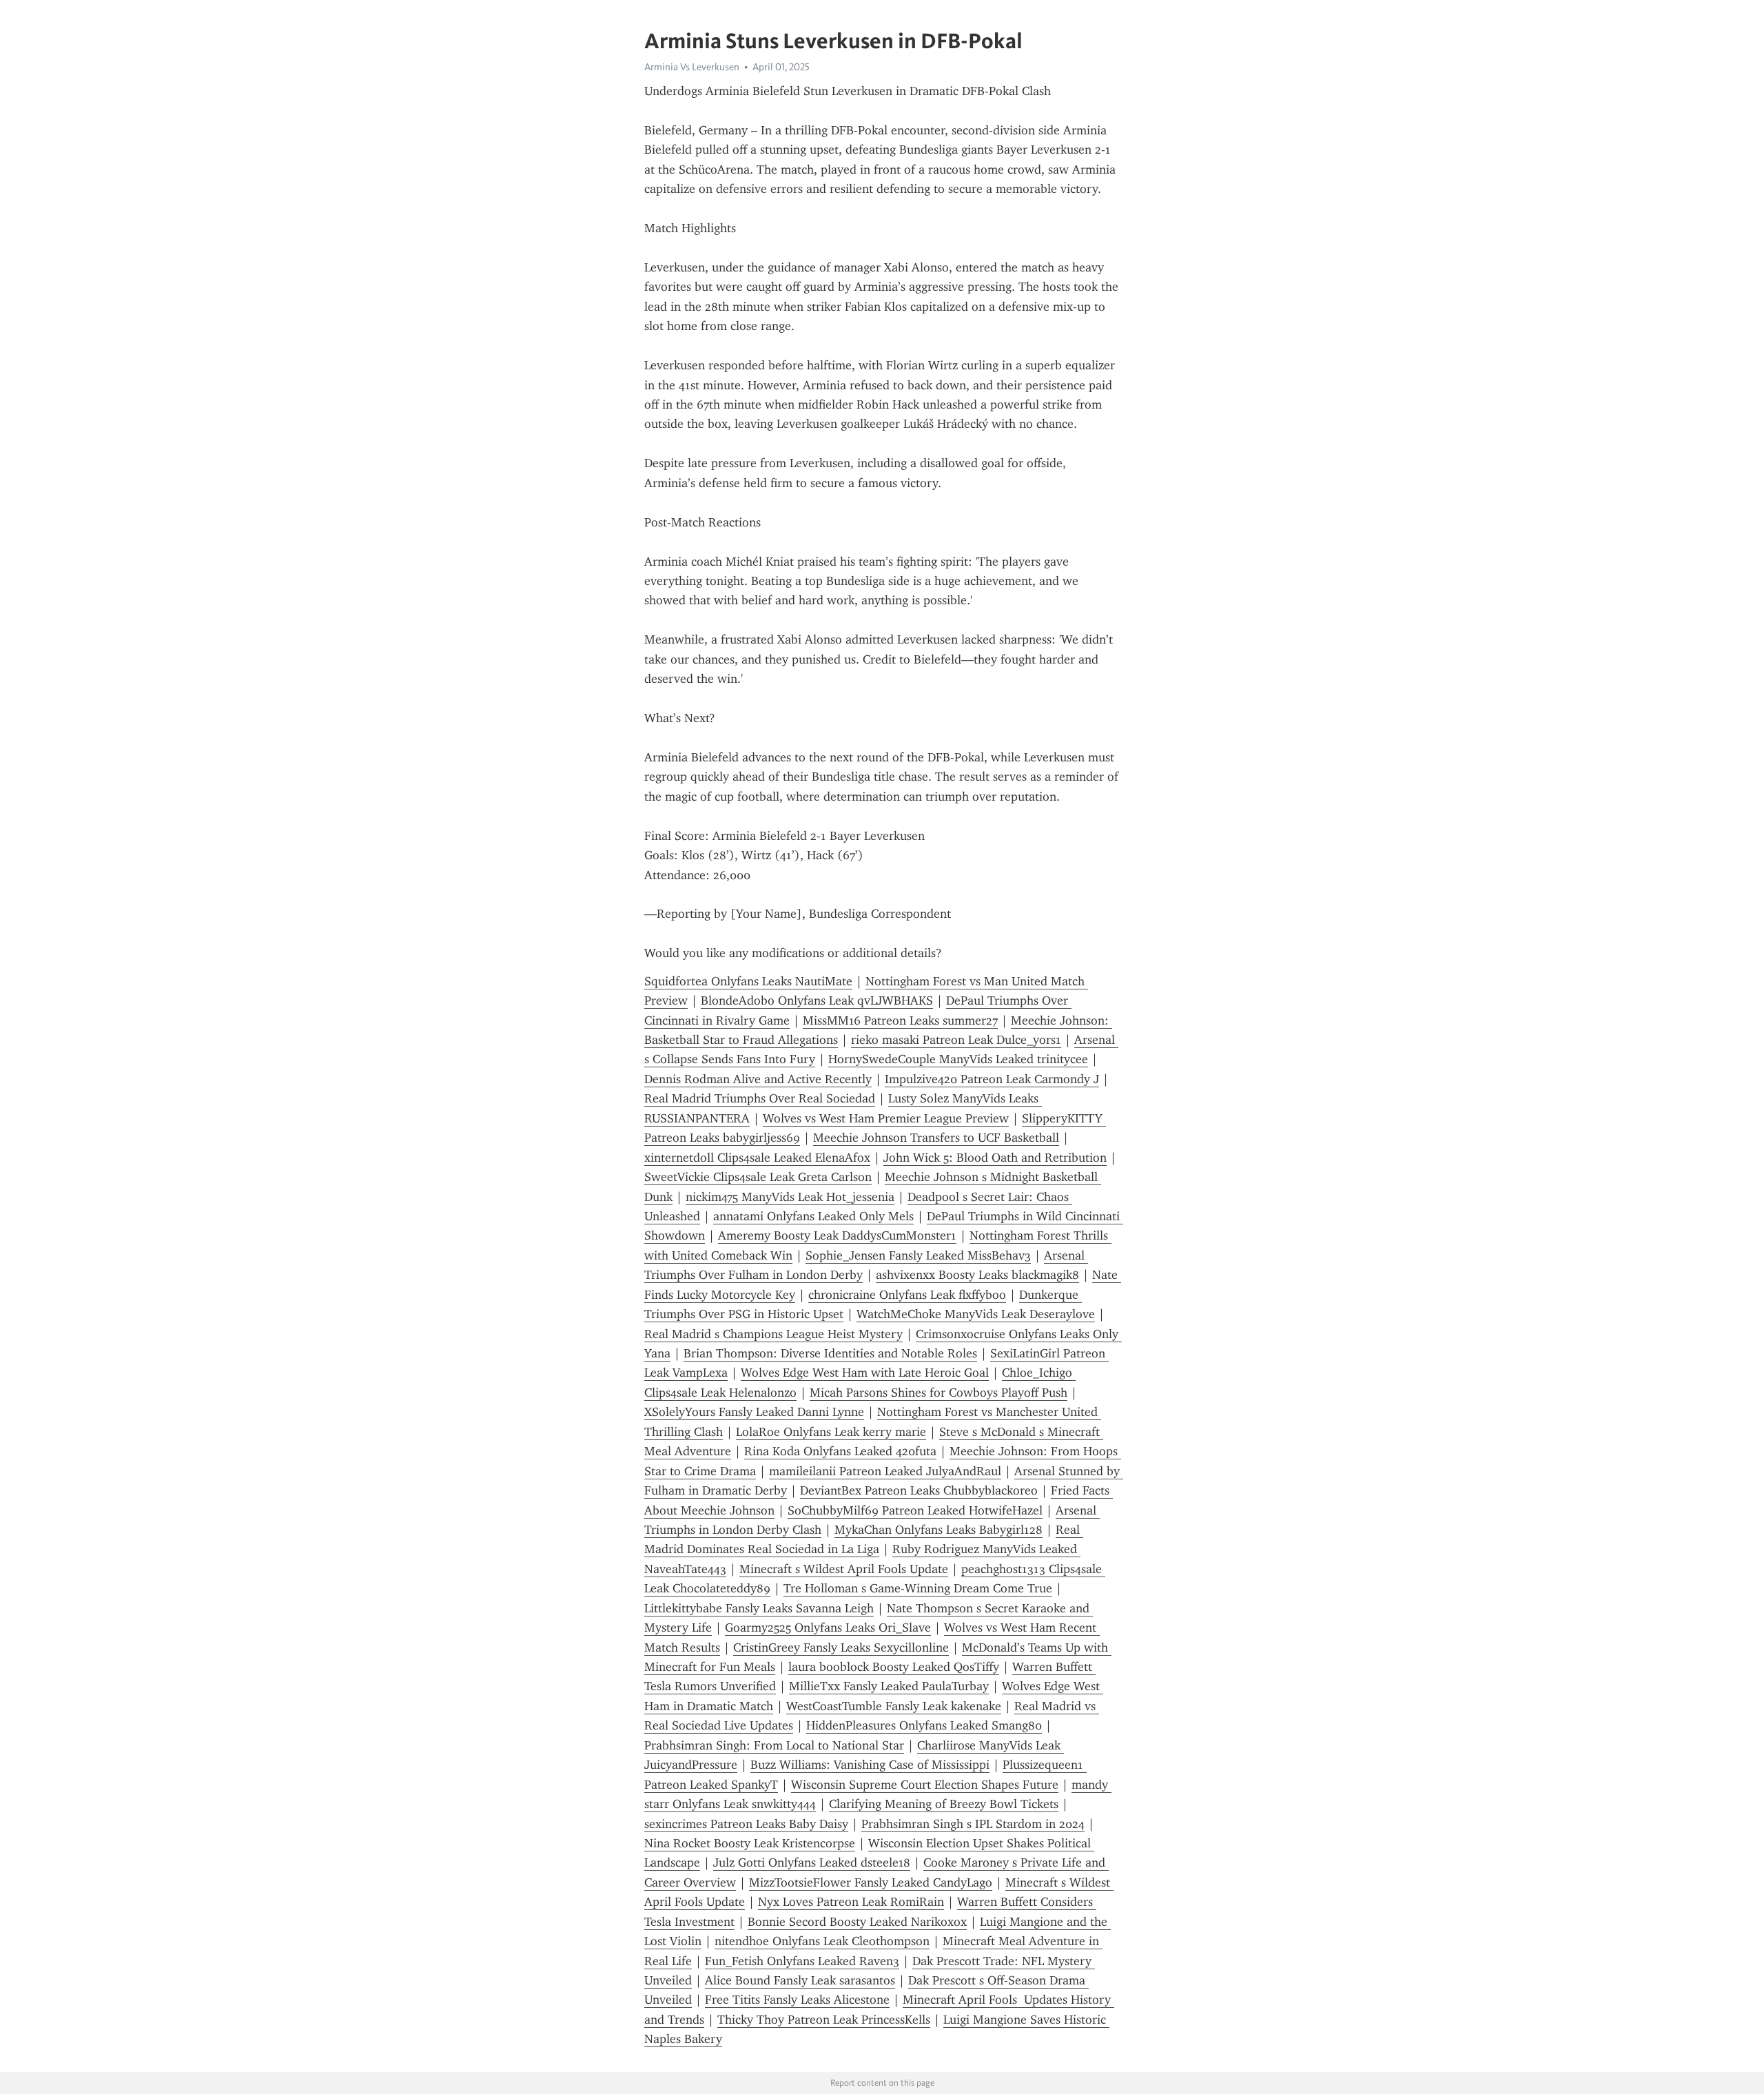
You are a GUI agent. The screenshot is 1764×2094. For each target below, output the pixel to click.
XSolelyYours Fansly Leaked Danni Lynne (754, 1412)
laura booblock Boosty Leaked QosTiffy (894, 1667)
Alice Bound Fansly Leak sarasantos (800, 1980)
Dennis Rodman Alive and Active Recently (758, 1079)
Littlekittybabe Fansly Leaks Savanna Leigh (759, 1608)
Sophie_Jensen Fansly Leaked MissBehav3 (918, 1255)
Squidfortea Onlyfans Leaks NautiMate (748, 981)
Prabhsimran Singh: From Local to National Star (774, 1745)
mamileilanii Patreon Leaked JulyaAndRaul (885, 1471)
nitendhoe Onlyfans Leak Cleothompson (822, 1941)
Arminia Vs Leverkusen (692, 67)
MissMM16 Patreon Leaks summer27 (900, 1020)
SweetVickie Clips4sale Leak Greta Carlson (758, 1177)
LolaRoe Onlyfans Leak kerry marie (831, 1432)
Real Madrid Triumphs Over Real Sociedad (760, 1098)
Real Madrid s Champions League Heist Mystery (773, 1334)
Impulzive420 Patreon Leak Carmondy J (992, 1079)
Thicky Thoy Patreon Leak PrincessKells (824, 2020)
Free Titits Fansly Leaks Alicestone (797, 2000)
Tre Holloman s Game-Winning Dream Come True (918, 1588)
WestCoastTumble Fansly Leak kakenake (894, 1706)
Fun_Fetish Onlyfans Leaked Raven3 (802, 1961)
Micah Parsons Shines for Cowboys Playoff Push (939, 1393)
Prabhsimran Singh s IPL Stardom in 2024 (973, 1824)
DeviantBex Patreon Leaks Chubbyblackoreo (919, 1490)
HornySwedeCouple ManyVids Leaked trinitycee (958, 1059)
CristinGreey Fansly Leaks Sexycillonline (841, 1648)
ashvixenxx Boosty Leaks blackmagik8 (977, 1275)
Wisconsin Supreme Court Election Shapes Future (925, 1785)
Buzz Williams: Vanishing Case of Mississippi (870, 1765)
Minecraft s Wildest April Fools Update (844, 1569)
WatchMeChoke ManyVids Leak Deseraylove (976, 1314)
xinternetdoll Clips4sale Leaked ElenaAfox (757, 1158)
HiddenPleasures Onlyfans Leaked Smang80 (924, 1725)
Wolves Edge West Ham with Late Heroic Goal (865, 1373)
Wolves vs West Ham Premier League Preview (886, 1118)
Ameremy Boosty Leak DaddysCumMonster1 (837, 1235)
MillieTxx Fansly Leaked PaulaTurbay (889, 1686)
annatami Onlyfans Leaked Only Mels (813, 1216)
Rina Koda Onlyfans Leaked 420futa (840, 1451)
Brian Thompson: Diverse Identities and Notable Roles (830, 1353)
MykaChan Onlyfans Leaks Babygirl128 (939, 1530)
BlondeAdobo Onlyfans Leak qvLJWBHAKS (817, 1000)
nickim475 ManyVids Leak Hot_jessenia (790, 1197)
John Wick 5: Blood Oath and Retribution (995, 1158)
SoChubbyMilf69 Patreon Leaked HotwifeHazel (915, 1510)
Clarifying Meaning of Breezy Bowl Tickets (944, 1804)
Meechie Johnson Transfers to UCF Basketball (936, 1138)
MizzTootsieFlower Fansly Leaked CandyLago (871, 1882)
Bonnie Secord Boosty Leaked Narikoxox (857, 1922)
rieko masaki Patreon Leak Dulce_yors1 (956, 1040)
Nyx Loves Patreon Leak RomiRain (851, 1902)
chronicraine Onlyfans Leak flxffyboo (907, 1295)
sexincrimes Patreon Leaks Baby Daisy (746, 1824)
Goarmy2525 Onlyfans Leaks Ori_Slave (828, 1628)
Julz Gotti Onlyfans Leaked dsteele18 (812, 1862)
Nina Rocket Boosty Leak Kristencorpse (750, 1843)
